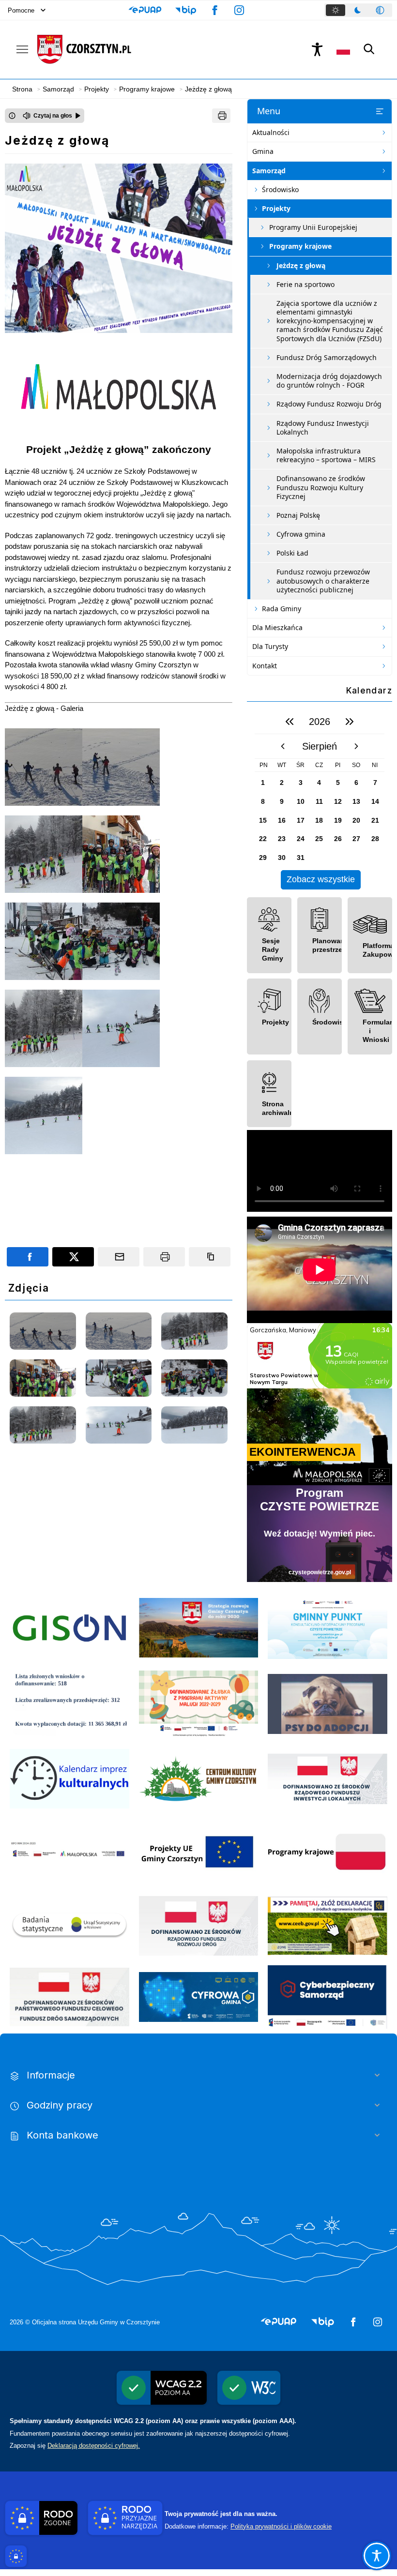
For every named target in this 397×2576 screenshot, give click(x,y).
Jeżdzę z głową (301, 265)
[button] (145, 10)
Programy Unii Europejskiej (313, 227)
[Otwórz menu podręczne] (22, 49)
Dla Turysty (270, 646)
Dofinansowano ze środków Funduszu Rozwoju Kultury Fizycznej (321, 487)
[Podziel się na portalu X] (73, 1257)
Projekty (276, 208)
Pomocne (21, 10)
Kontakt (265, 666)
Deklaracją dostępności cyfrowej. (94, 2446)
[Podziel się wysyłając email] (119, 1257)
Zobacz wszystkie (321, 879)
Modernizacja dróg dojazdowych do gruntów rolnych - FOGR (329, 381)
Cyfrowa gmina (301, 534)
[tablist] (358, 10)
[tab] (336, 10)
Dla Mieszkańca (277, 627)
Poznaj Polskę (298, 515)
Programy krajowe (300, 246)
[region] (320, 799)
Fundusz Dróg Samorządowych (327, 357)
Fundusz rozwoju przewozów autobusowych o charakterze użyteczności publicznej (323, 580)
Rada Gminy (282, 609)
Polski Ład (292, 553)
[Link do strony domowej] (163, 49)
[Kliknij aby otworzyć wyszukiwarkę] (369, 49)
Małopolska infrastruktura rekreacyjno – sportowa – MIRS (326, 455)
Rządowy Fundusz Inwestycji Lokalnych (323, 428)
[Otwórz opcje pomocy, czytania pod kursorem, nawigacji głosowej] (377, 2556)
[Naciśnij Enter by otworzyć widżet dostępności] (317, 49)
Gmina (263, 151)
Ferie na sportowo (305, 284)
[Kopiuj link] (210, 1257)
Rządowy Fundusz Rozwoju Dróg (329, 404)
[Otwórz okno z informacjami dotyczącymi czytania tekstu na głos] (12, 116)
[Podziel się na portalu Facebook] (28, 1257)
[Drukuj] (221, 116)
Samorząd (269, 171)
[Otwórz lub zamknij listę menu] (380, 111)
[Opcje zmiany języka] (343, 49)
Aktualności (271, 132)
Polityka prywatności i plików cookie (281, 2526)
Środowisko (280, 189)
